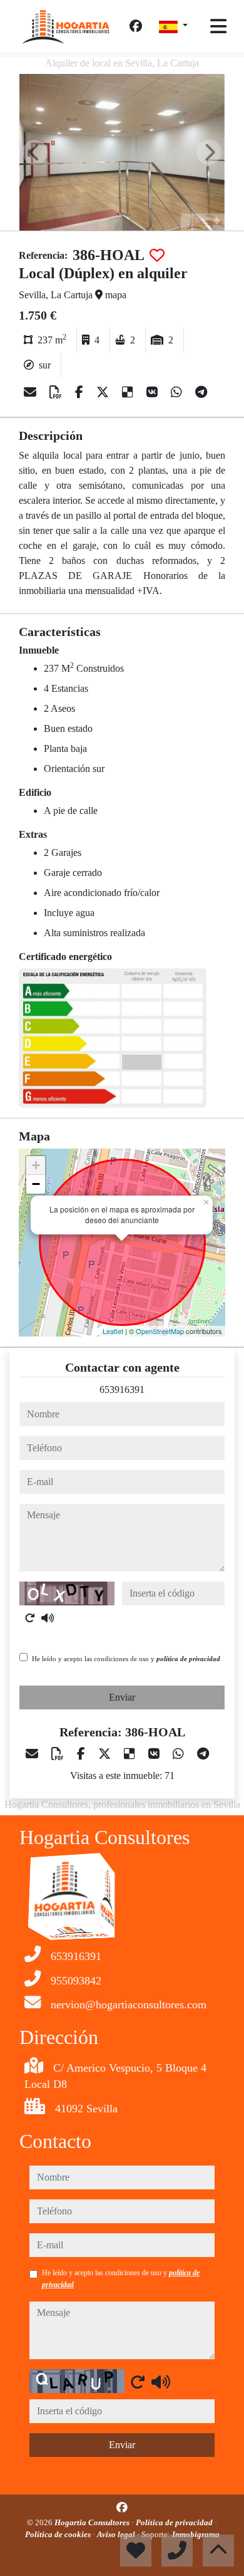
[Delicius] (129, 392)
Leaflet (113, 1331)
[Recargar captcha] (30, 1618)
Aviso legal (117, 2534)
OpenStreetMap (160, 1331)
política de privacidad (188, 1659)
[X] (104, 392)
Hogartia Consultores (93, 2522)
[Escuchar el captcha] (48, 1618)
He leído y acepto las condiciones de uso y (126, 1659)
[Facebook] (136, 26)
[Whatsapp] (178, 392)
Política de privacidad (175, 2522)
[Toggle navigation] (218, 26)
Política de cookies (59, 2534)
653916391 (122, 1390)
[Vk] (154, 392)
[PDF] (57, 392)
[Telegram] (201, 392)
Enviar (122, 1697)
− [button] (36, 1184)
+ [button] (36, 1165)
